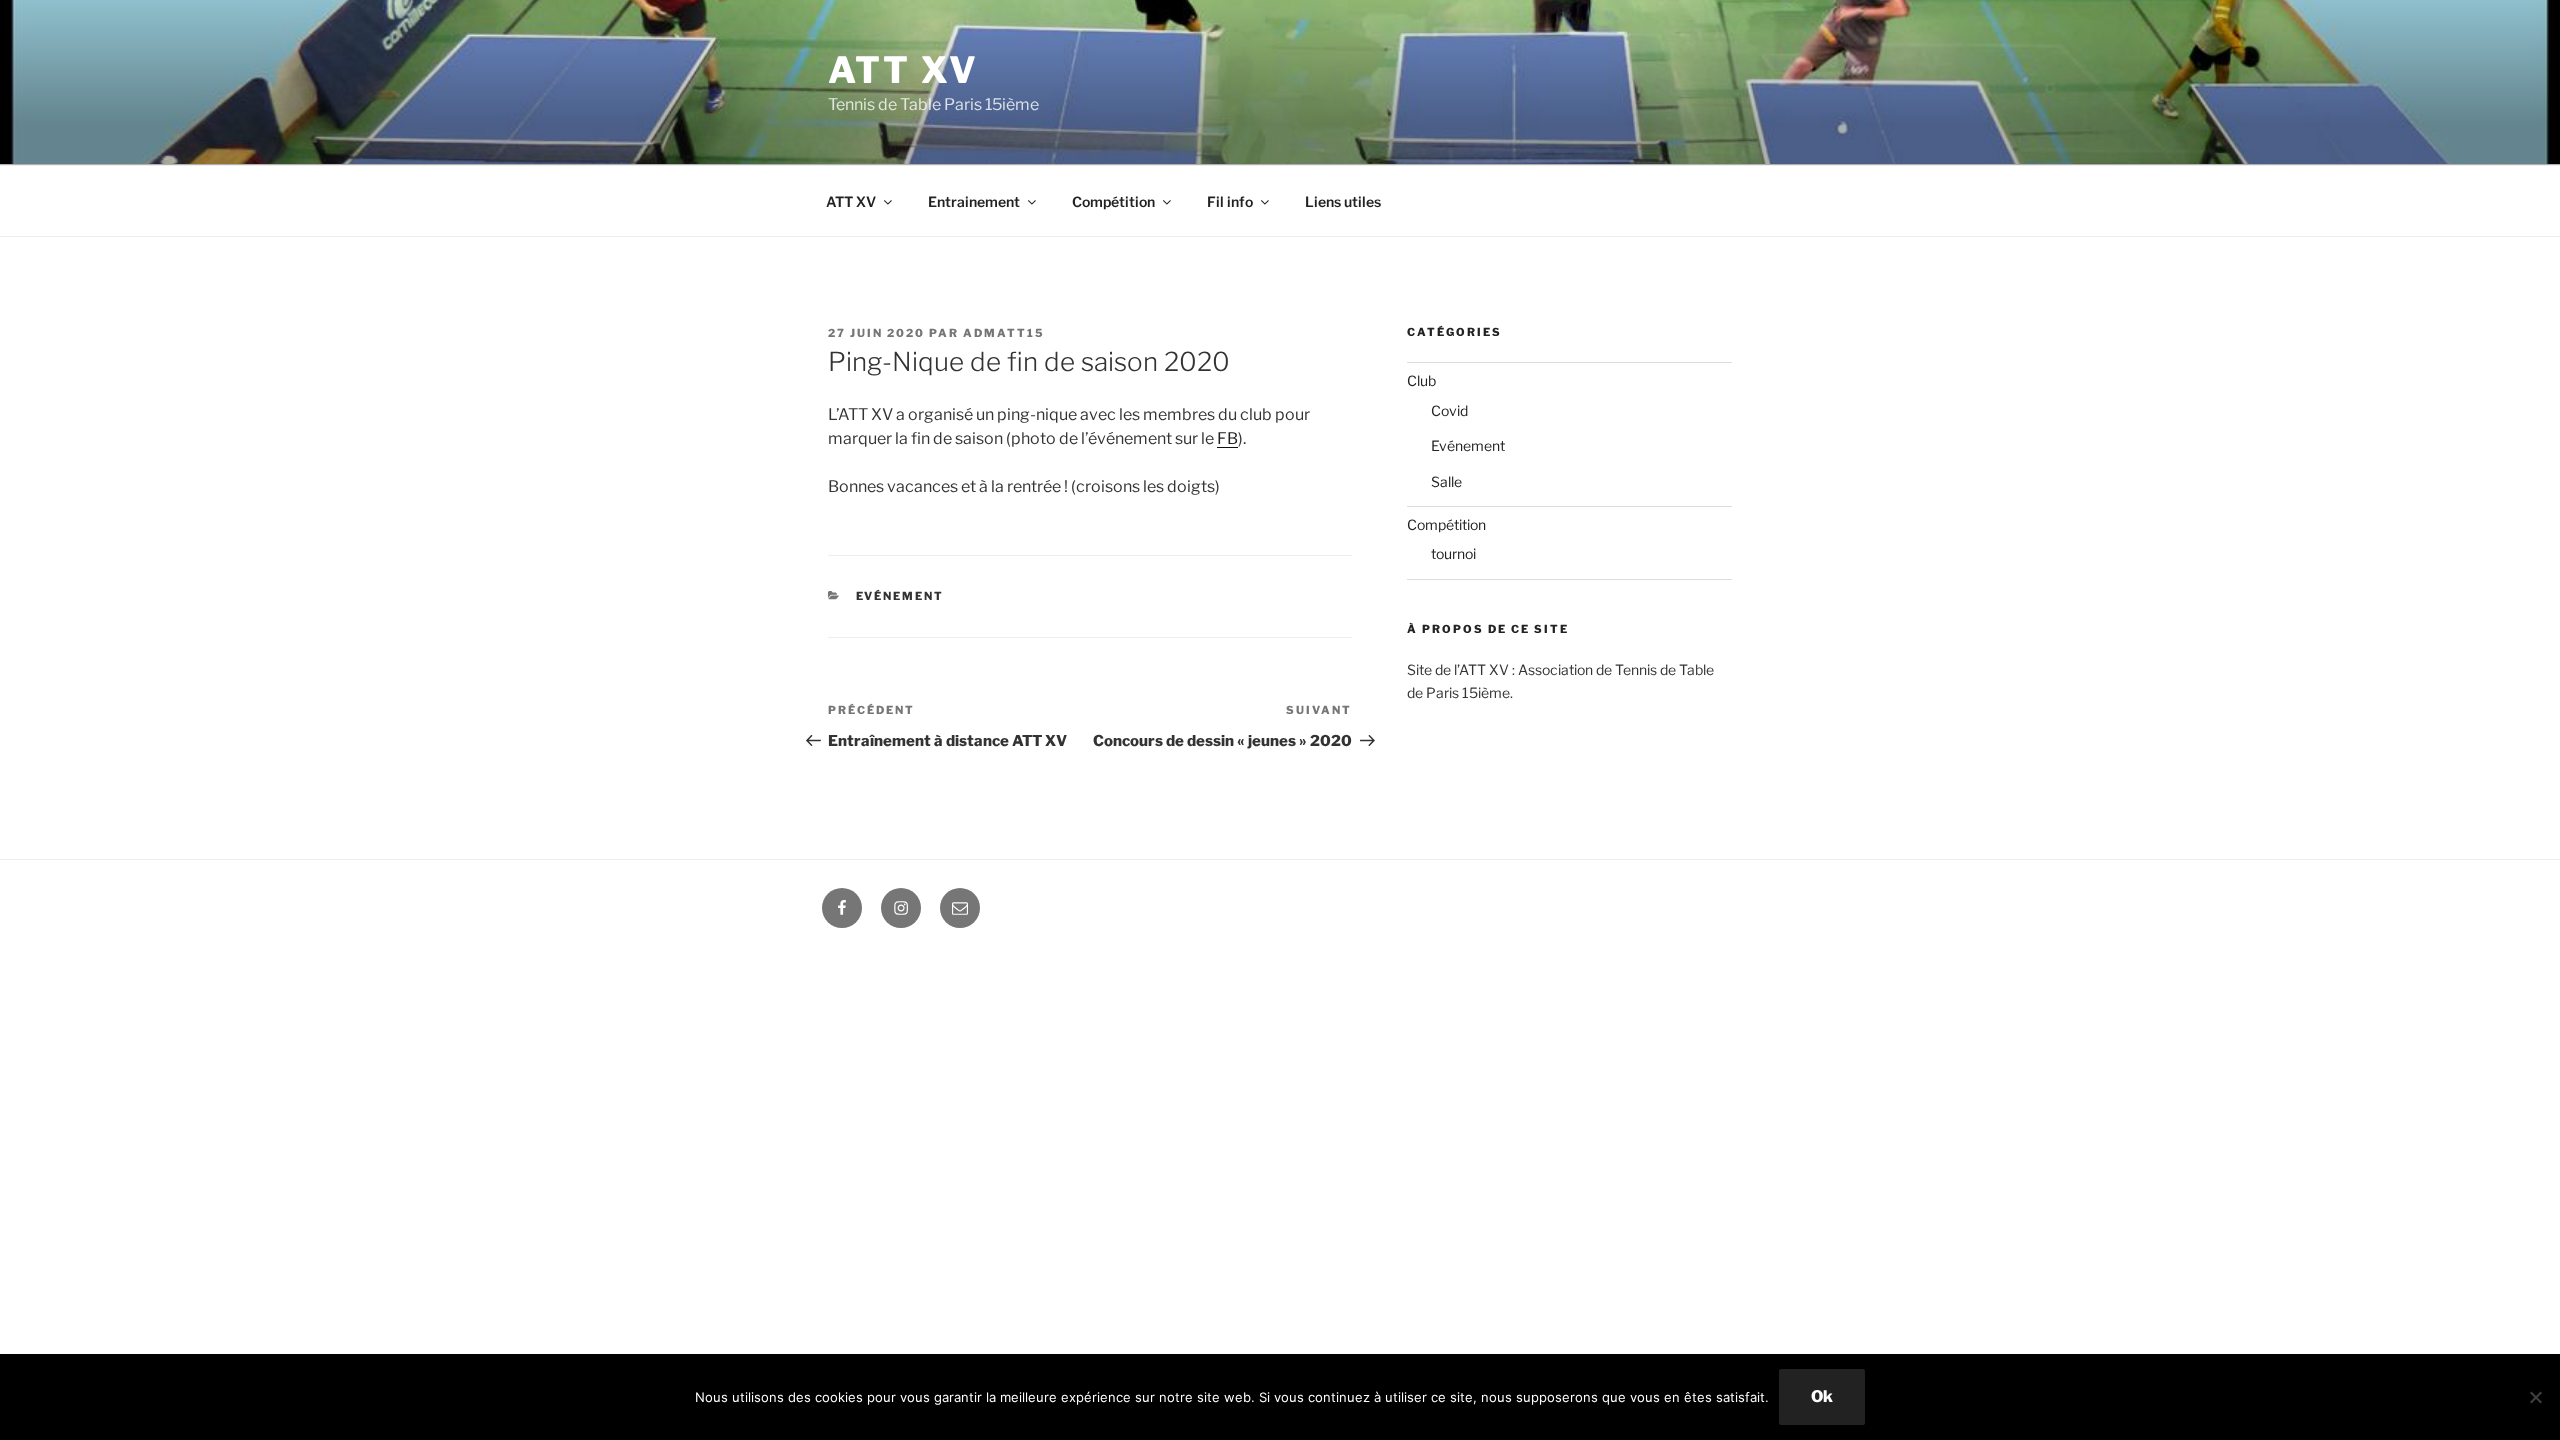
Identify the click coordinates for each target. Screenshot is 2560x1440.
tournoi (1453, 553)
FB (1227, 438)
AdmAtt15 (1004, 333)
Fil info (1230, 201)
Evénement (900, 596)
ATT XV (903, 70)
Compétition (1113, 201)
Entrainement (974, 201)
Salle (1446, 481)
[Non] (2535, 1397)
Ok (1822, 1396)
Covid (1449, 410)
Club (1421, 380)
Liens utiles (1343, 201)
